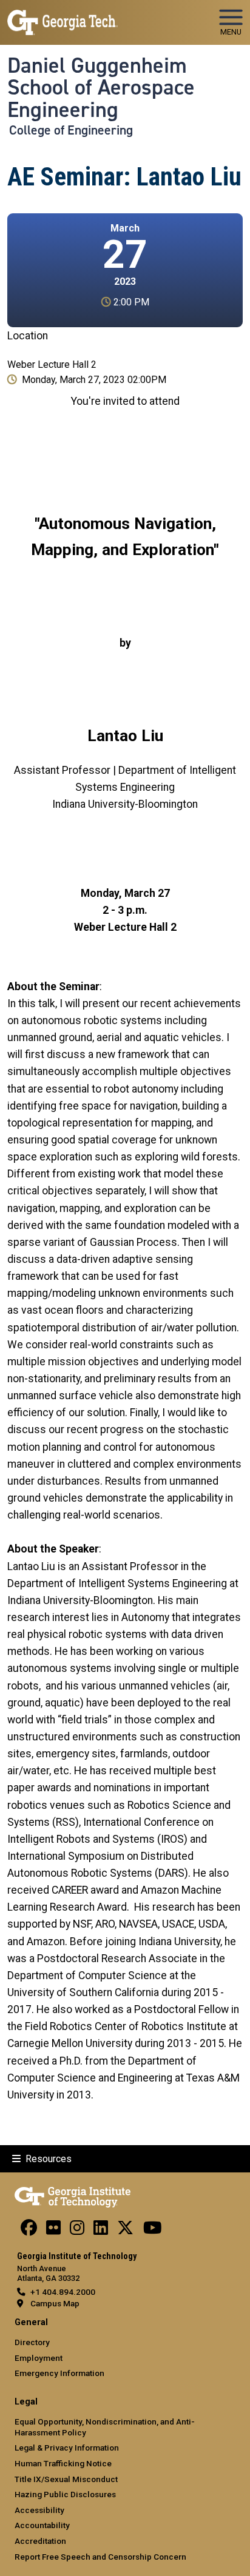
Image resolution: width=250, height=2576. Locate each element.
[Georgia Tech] (73, 2195)
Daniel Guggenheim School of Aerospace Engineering (101, 88)
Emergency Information (59, 2373)
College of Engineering (71, 130)
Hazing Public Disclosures (65, 2494)
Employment (39, 2358)
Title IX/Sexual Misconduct (66, 2479)
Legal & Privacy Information (67, 2448)
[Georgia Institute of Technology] (62, 17)
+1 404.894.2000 (63, 2292)
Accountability (42, 2525)
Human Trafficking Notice (63, 2463)
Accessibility (39, 2510)
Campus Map (55, 2303)
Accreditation (40, 2541)
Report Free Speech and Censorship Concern (100, 2557)
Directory (32, 2342)
